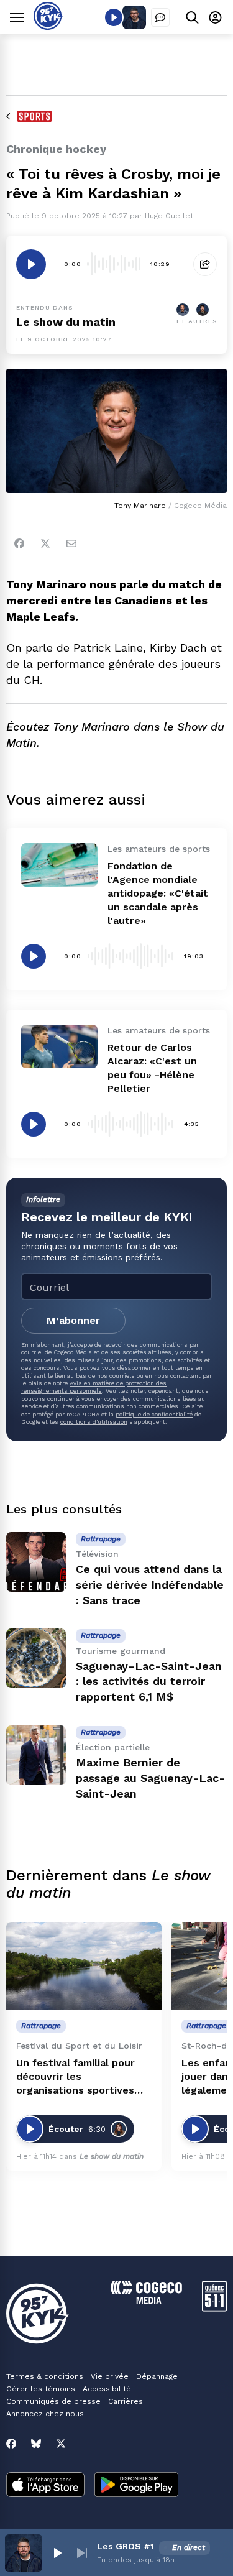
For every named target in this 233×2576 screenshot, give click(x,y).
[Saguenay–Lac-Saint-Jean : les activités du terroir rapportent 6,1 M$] (36, 1658)
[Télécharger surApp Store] (45, 2486)
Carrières (126, 2401)
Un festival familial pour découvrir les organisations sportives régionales (75, 2077)
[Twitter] (45, 543)
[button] (57, 2553)
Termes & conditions (45, 2376)
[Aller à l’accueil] (48, 26)
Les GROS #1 (126, 2546)
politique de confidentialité (154, 1414)
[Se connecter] (215, 17)
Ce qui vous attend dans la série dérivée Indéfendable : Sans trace (150, 1585)
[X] (61, 2444)
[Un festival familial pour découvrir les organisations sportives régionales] (84, 1966)
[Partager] (205, 264)
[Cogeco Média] (146, 2301)
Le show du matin (66, 322)
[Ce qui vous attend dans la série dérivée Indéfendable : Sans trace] (36, 1562)
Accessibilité (107, 2389)
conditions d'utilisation (94, 1422)
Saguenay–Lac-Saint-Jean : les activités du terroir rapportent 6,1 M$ (149, 1682)
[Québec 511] (214, 2308)
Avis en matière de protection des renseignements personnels (94, 1387)
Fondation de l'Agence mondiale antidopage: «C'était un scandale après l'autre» (158, 893)
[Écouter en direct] (114, 17)
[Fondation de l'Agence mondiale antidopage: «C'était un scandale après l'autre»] (59, 865)
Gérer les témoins (41, 2389)
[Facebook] (19, 543)
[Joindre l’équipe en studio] (160, 17)
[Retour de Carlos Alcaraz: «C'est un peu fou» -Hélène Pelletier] (59, 1046)
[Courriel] (71, 543)
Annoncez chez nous (45, 2414)
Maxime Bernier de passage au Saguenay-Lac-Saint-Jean (150, 1778)
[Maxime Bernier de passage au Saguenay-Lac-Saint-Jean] (36, 1755)
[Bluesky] (36, 2444)
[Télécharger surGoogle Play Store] (136, 2486)
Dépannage (157, 2376)
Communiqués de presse (53, 2401)
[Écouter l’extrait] (31, 264)
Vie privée (110, 2376)
